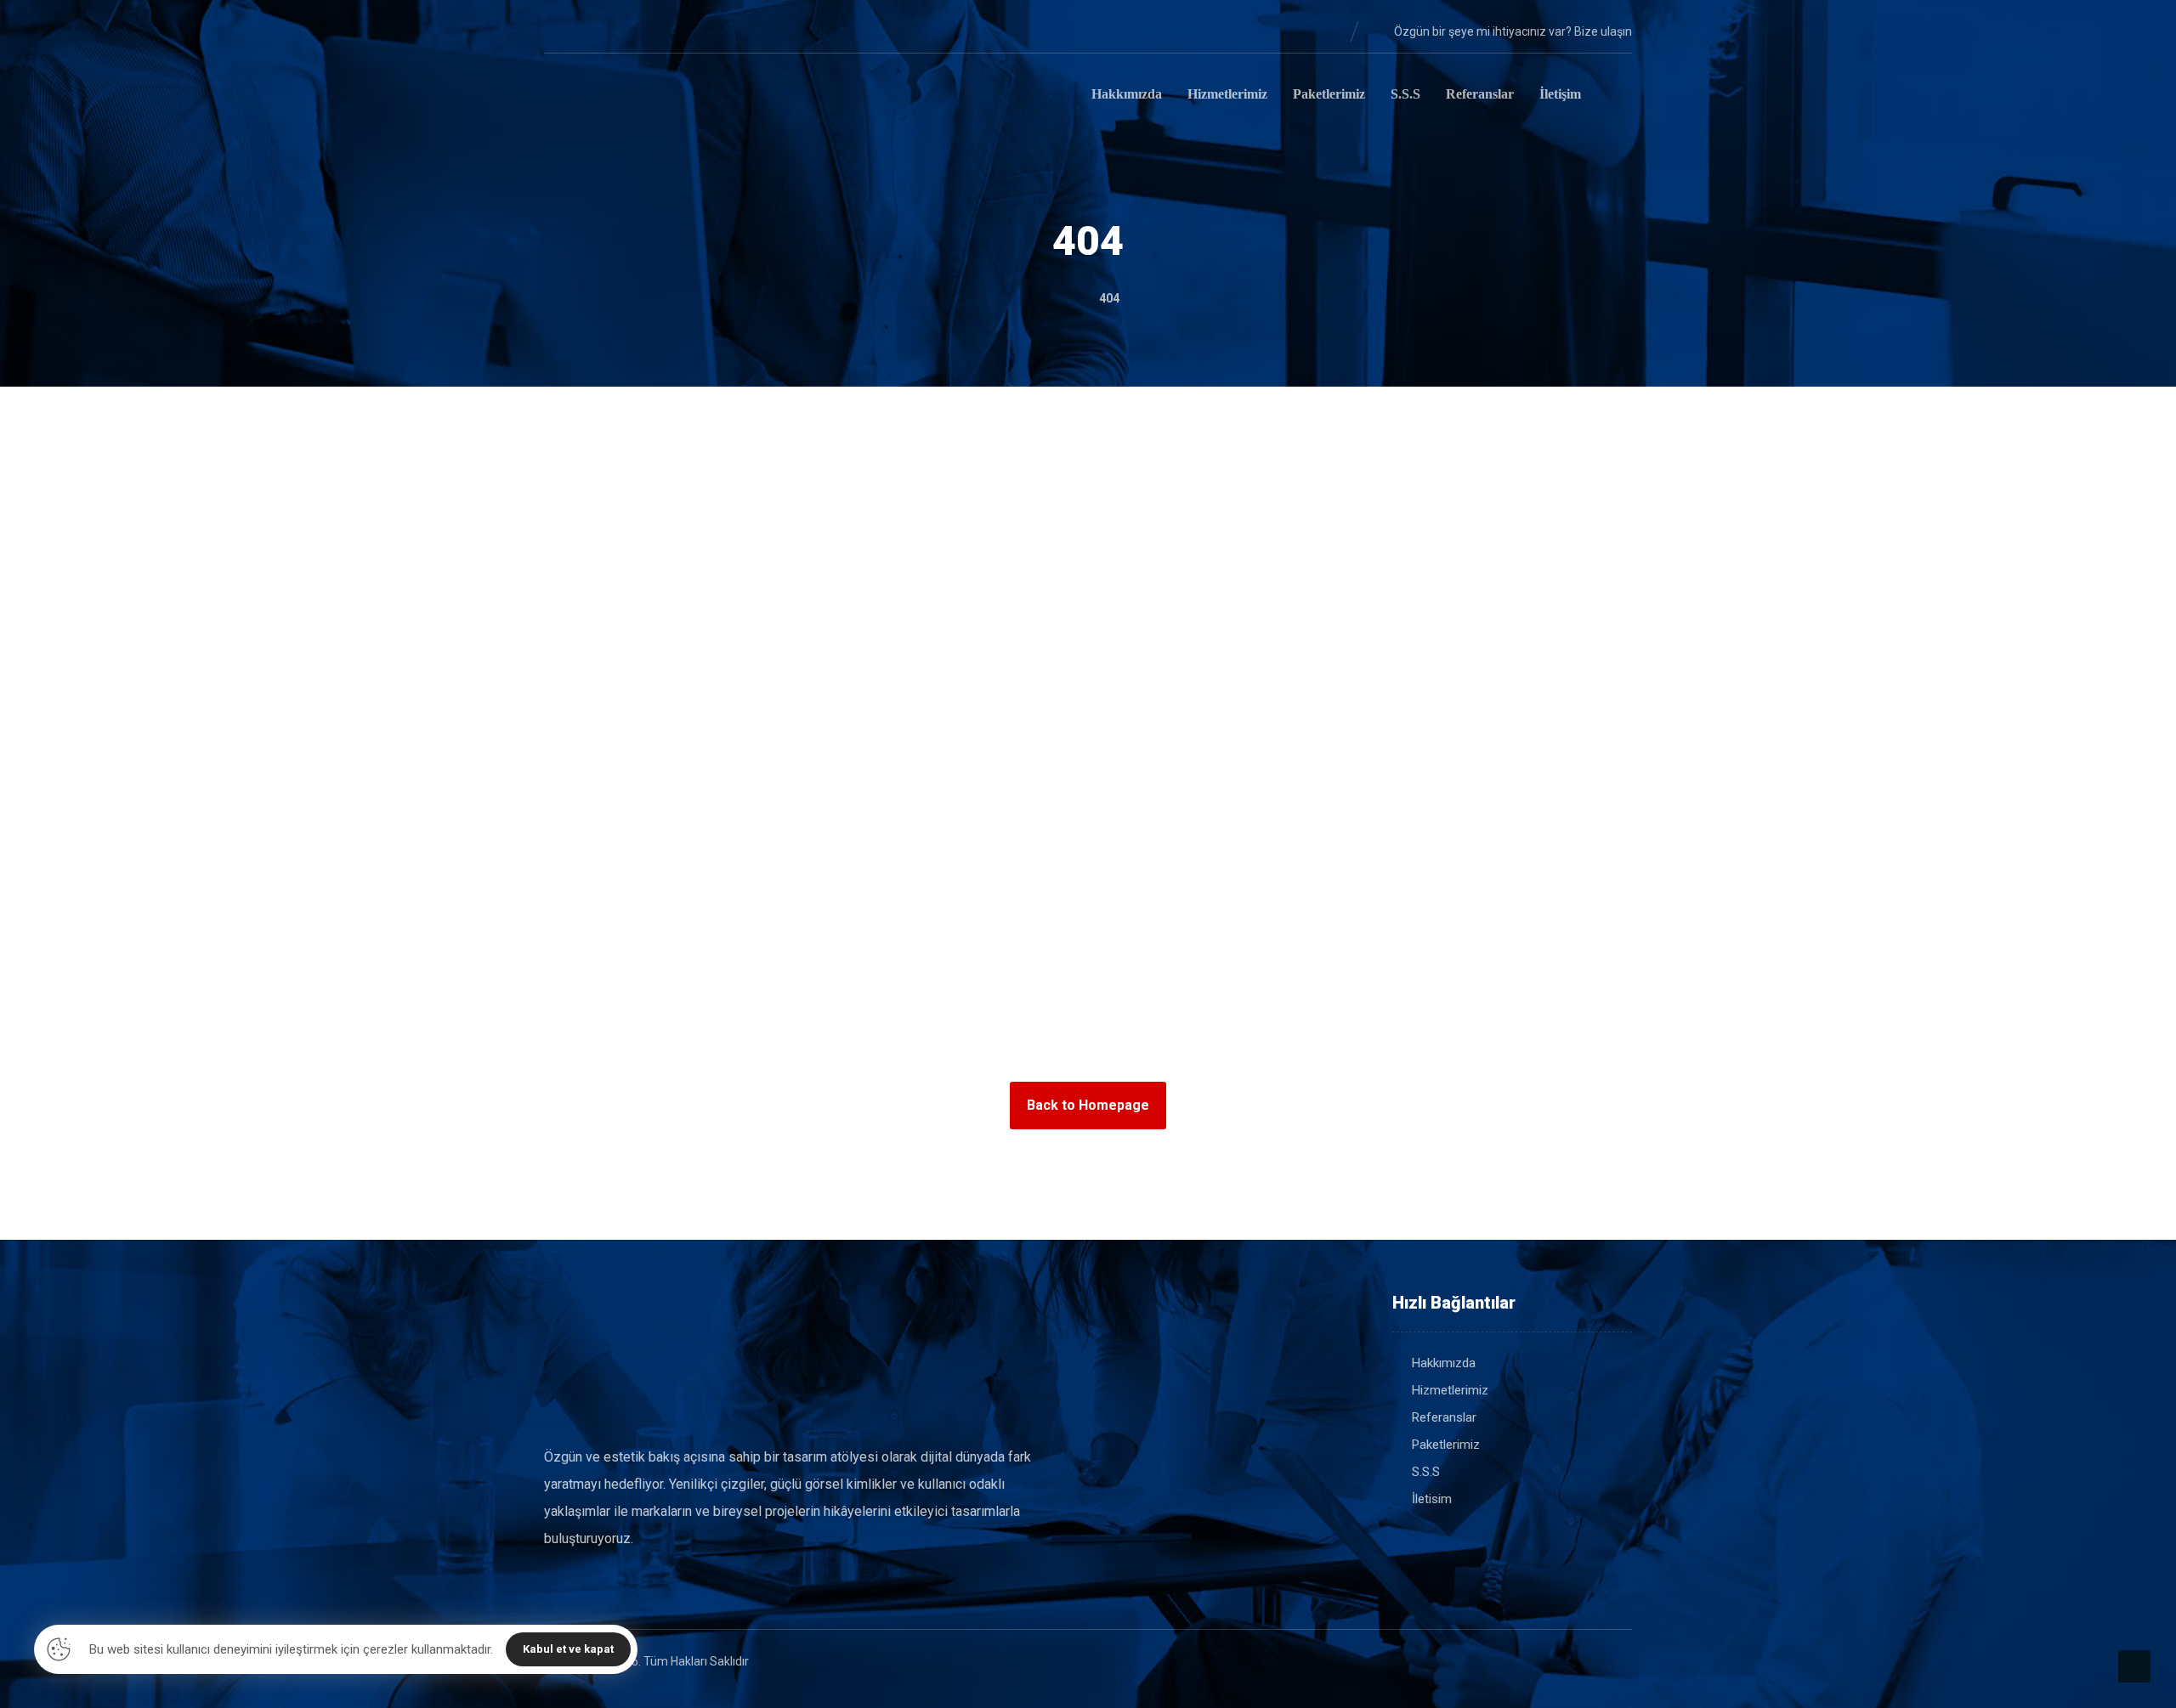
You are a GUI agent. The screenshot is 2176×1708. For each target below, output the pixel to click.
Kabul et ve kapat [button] (568, 1649)
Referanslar (1444, 1417)
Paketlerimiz (1446, 1445)
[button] (558, 31)
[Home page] (1062, 298)
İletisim (1432, 1499)
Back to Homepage (1088, 1105)
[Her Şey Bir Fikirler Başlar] (629, 97)
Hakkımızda (1444, 1363)
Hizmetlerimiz (1450, 1390)
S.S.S (1426, 1472)
